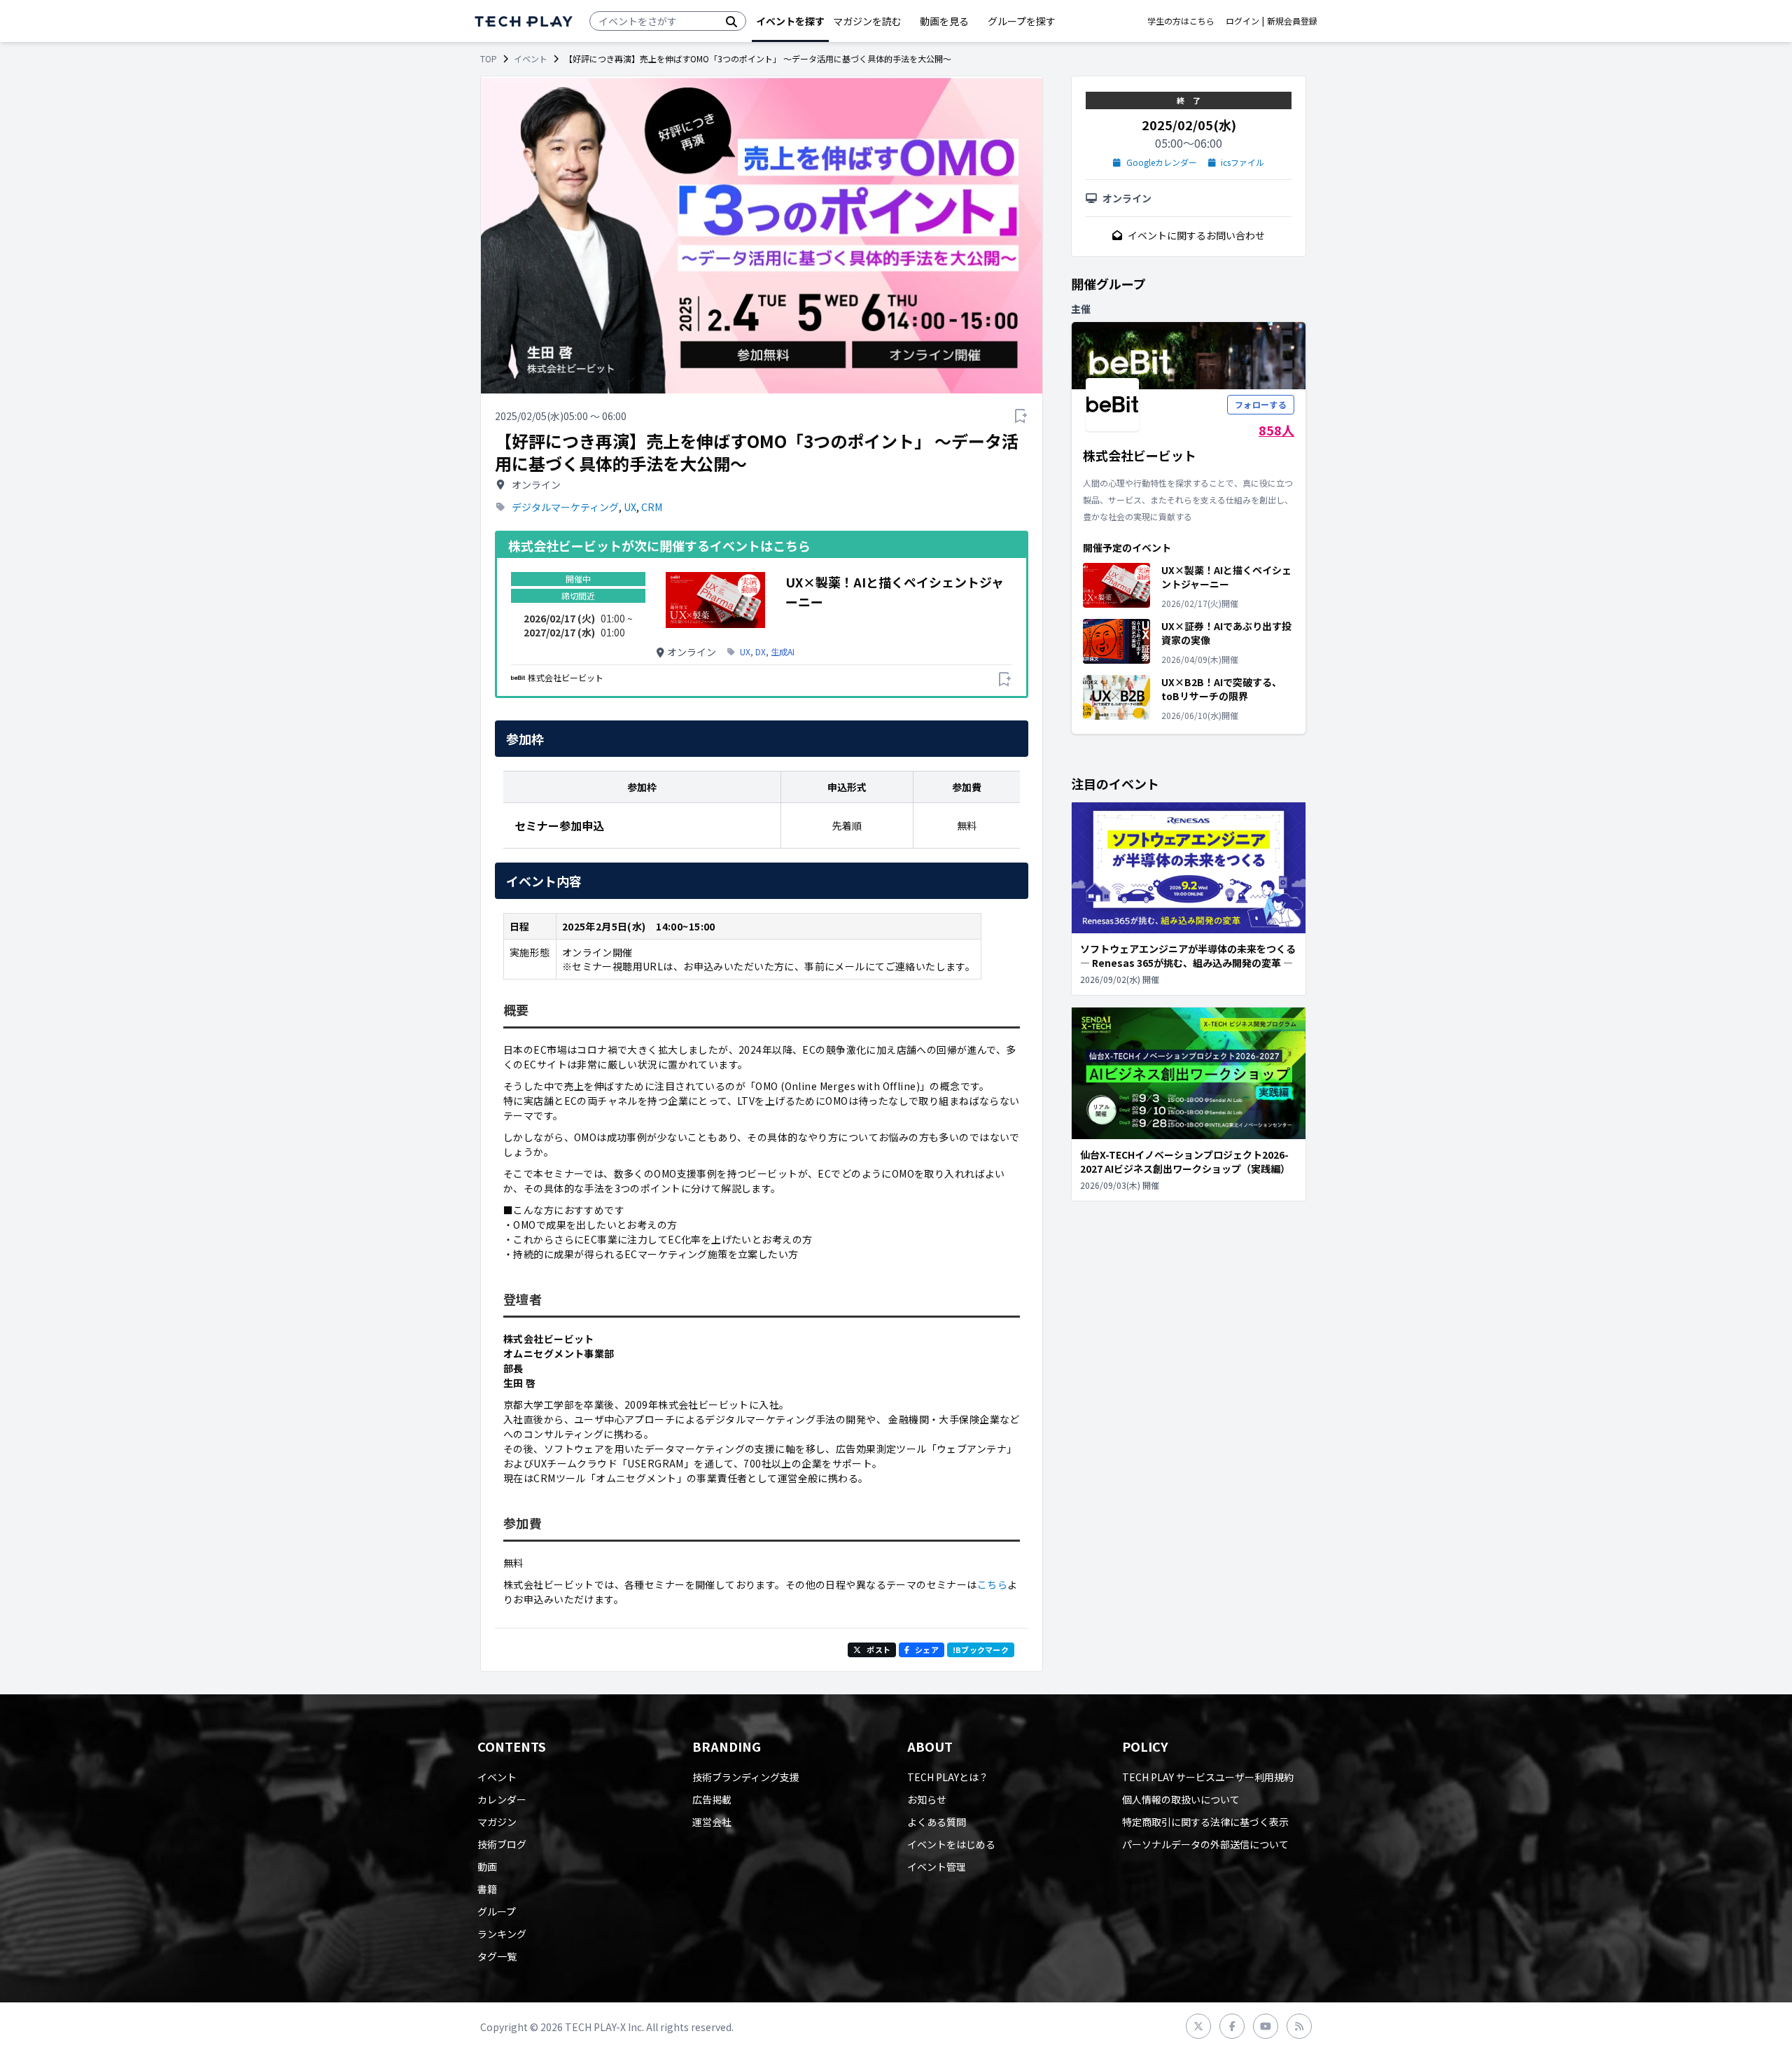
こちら (992, 1584)
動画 (487, 1867)
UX (630, 507)
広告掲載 (712, 1799)
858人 (1276, 430)
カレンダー (502, 1799)
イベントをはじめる (951, 1844)
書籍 (487, 1889)
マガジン (497, 1822)
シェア (927, 1650)
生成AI (783, 652)
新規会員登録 (1292, 21)
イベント (531, 59)
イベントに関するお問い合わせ (1196, 235)
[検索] (731, 21)
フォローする (1261, 404)
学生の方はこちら (1181, 21)
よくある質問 (937, 1822)
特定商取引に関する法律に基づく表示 (1205, 1822)
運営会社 (712, 1822)
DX (761, 652)
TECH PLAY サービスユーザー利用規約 (1208, 1777)
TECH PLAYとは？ (948, 1777)
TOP (489, 59)
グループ (497, 1911)
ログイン (1242, 21)
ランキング (502, 1934)
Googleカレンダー (1162, 162)
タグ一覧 (497, 1956)
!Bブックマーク (981, 1650)
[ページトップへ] (524, 21)
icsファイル (1242, 162)
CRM (652, 507)
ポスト (878, 1650)
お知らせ (927, 1799)
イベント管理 (937, 1867)
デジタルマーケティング (565, 507)
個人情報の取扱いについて (1181, 1799)
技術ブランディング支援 (746, 1777)
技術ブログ (502, 1844)
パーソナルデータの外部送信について (1205, 1844)
